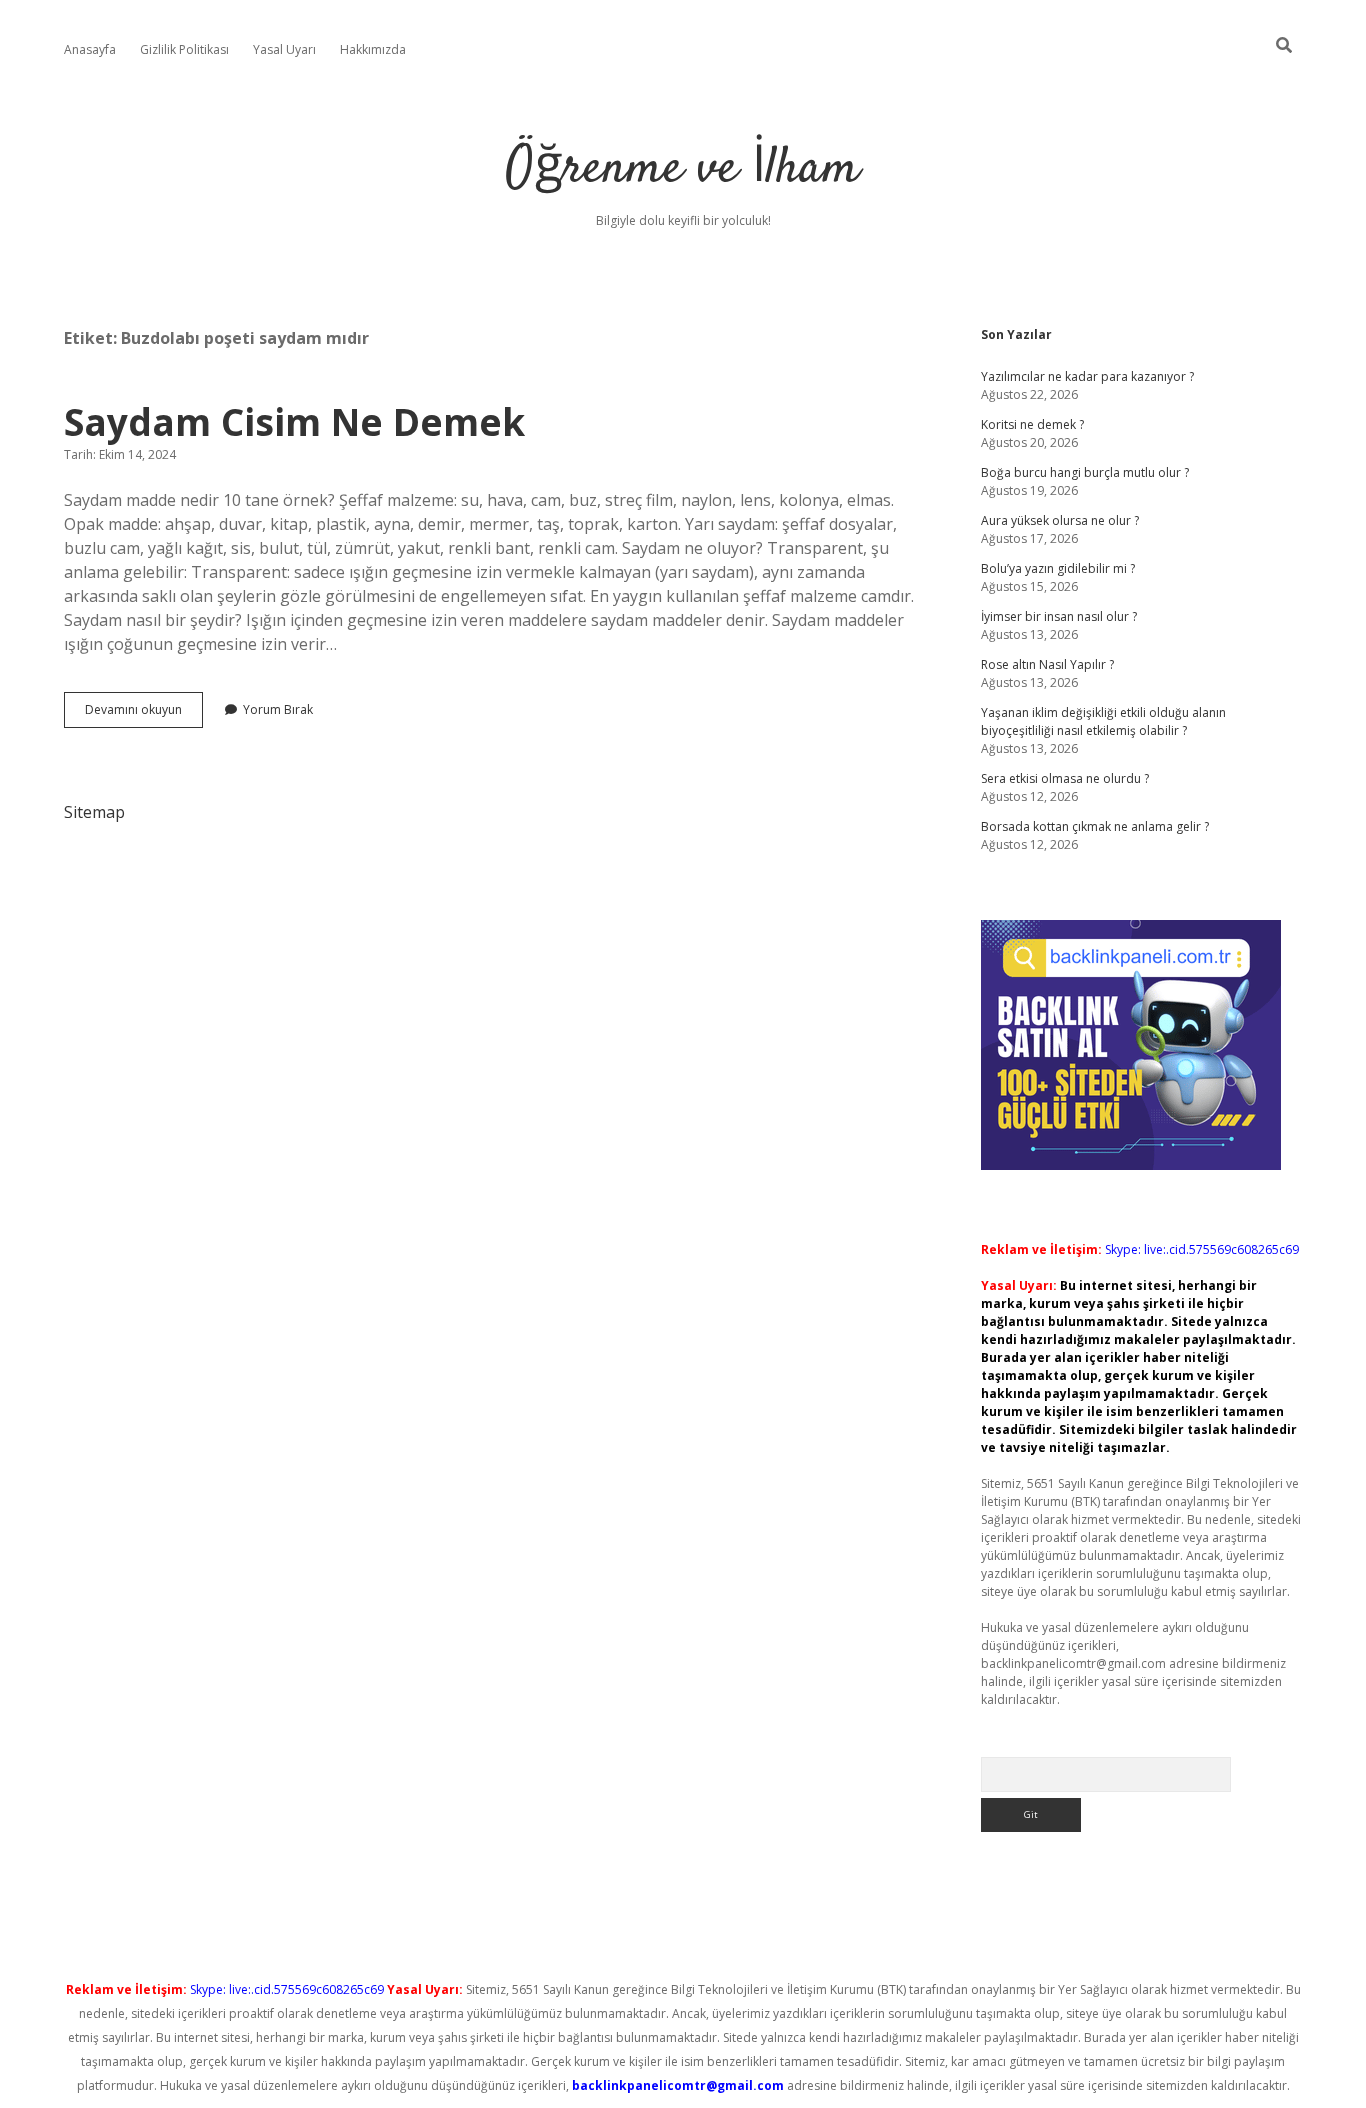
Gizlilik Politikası (184, 49)
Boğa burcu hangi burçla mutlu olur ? (1085, 472)
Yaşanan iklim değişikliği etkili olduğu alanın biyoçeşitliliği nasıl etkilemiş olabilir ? (1103, 721)
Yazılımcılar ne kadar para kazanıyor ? (1087, 376)
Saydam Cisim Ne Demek (294, 421)
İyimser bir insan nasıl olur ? (1059, 616)
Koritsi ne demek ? (1032, 424)
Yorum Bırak (278, 709)
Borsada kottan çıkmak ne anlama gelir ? (1095, 826)
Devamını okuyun (144, 714)
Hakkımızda (373, 49)
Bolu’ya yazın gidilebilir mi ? (1058, 568)
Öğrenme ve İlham (683, 169)
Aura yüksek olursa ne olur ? (1060, 520)
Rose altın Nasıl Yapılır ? (1047, 664)
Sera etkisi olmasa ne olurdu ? (1065, 778)
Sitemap (94, 812)
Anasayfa (90, 49)
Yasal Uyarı (284, 49)
